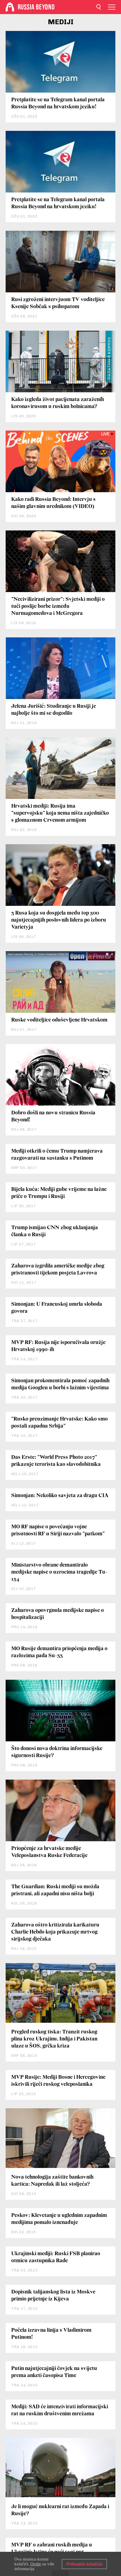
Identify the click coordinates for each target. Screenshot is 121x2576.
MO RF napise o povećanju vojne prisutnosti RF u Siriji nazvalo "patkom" (58, 1530)
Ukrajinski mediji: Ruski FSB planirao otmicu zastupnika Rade (56, 2257)
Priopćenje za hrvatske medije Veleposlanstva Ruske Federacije (49, 1852)
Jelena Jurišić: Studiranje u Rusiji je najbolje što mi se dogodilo (54, 710)
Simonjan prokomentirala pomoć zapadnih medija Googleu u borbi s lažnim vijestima (60, 1384)
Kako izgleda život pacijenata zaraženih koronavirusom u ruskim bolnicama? (58, 403)
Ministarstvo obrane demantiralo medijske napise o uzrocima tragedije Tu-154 (59, 1572)
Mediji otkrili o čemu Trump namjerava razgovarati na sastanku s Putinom (57, 1155)
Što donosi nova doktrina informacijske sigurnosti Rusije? (57, 1752)
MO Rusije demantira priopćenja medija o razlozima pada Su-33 (59, 1652)
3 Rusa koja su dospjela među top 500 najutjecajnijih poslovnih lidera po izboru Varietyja (59, 920)
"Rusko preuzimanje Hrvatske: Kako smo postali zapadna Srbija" (60, 1423)
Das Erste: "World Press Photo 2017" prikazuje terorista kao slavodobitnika (56, 1461)
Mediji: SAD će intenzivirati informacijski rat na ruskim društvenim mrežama (60, 2410)
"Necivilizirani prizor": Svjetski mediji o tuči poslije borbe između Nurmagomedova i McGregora (58, 606)
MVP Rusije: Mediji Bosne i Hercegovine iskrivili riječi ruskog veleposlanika (58, 2081)
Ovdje (36, 2564)
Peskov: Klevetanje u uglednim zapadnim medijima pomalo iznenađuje (59, 2219)
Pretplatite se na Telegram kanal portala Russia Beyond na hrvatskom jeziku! (58, 103)
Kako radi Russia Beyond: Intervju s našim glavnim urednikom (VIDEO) (53, 503)
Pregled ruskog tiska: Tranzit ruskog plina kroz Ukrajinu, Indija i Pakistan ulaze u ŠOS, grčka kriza (54, 2039)
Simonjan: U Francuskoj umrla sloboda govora (57, 1308)
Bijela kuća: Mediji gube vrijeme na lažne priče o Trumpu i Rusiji (59, 1193)
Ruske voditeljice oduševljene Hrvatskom (59, 1020)
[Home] (10, 7)
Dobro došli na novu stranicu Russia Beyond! (53, 1116)
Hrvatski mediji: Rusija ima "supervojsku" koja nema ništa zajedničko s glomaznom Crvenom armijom (60, 813)
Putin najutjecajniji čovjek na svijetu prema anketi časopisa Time (54, 2372)
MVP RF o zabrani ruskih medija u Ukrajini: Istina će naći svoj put (52, 2549)
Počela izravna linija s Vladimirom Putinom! (51, 2334)
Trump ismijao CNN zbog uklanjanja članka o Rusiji (55, 1231)
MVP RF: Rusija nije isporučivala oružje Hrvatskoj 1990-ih (58, 1346)
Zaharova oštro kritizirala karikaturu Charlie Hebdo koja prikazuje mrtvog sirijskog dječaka (55, 1932)
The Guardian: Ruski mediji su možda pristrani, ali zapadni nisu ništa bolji (55, 1890)
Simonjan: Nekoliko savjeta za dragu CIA (60, 1496)
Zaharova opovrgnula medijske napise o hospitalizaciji (58, 1614)
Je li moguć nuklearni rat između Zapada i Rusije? (60, 2510)
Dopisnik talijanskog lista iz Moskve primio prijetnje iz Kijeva (53, 2296)
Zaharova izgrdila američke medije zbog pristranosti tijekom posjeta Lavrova (58, 1270)
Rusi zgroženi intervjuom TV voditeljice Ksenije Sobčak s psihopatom (58, 303)
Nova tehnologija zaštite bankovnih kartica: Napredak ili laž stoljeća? (52, 2181)
